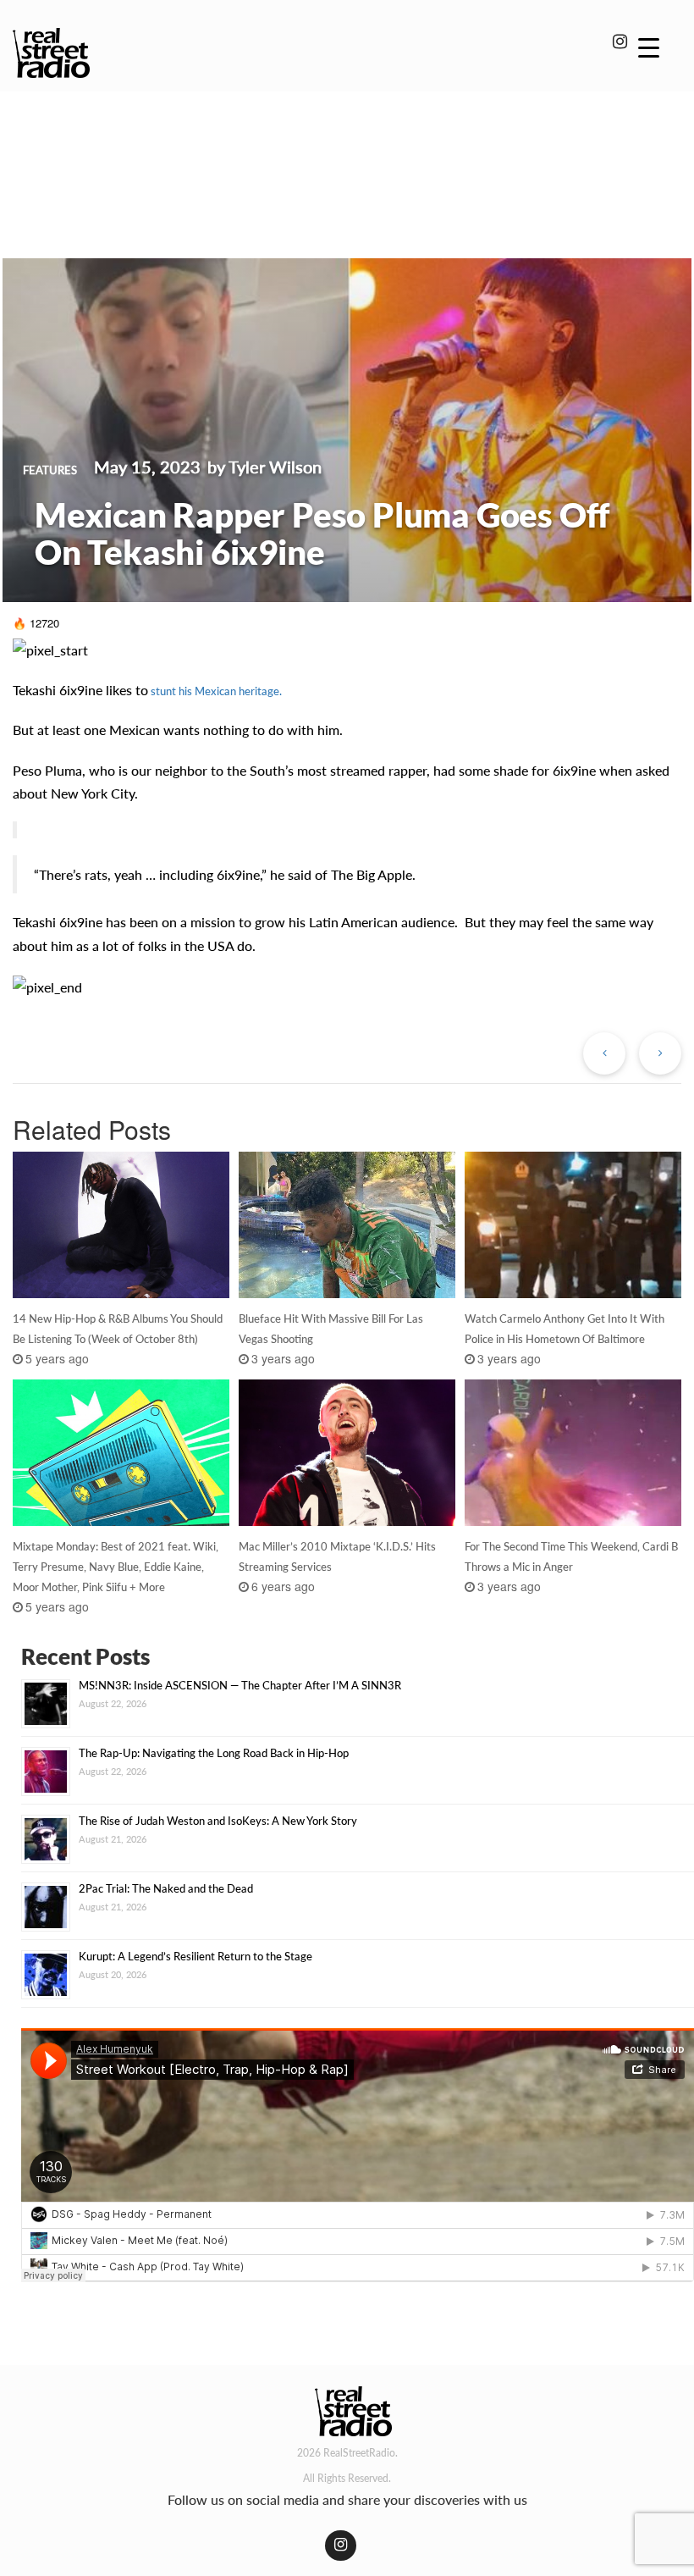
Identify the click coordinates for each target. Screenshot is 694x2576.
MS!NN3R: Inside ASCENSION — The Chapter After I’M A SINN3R (240, 1685)
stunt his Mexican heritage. (215, 691)
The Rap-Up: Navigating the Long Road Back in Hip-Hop (214, 1753)
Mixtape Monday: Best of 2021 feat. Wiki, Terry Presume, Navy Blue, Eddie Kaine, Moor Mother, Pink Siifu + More (116, 1567)
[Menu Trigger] (649, 47)
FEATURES (50, 470)
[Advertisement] (347, 151)
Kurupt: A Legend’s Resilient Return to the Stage (196, 1956)
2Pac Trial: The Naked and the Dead (166, 1888)
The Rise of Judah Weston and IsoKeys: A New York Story (218, 1821)
